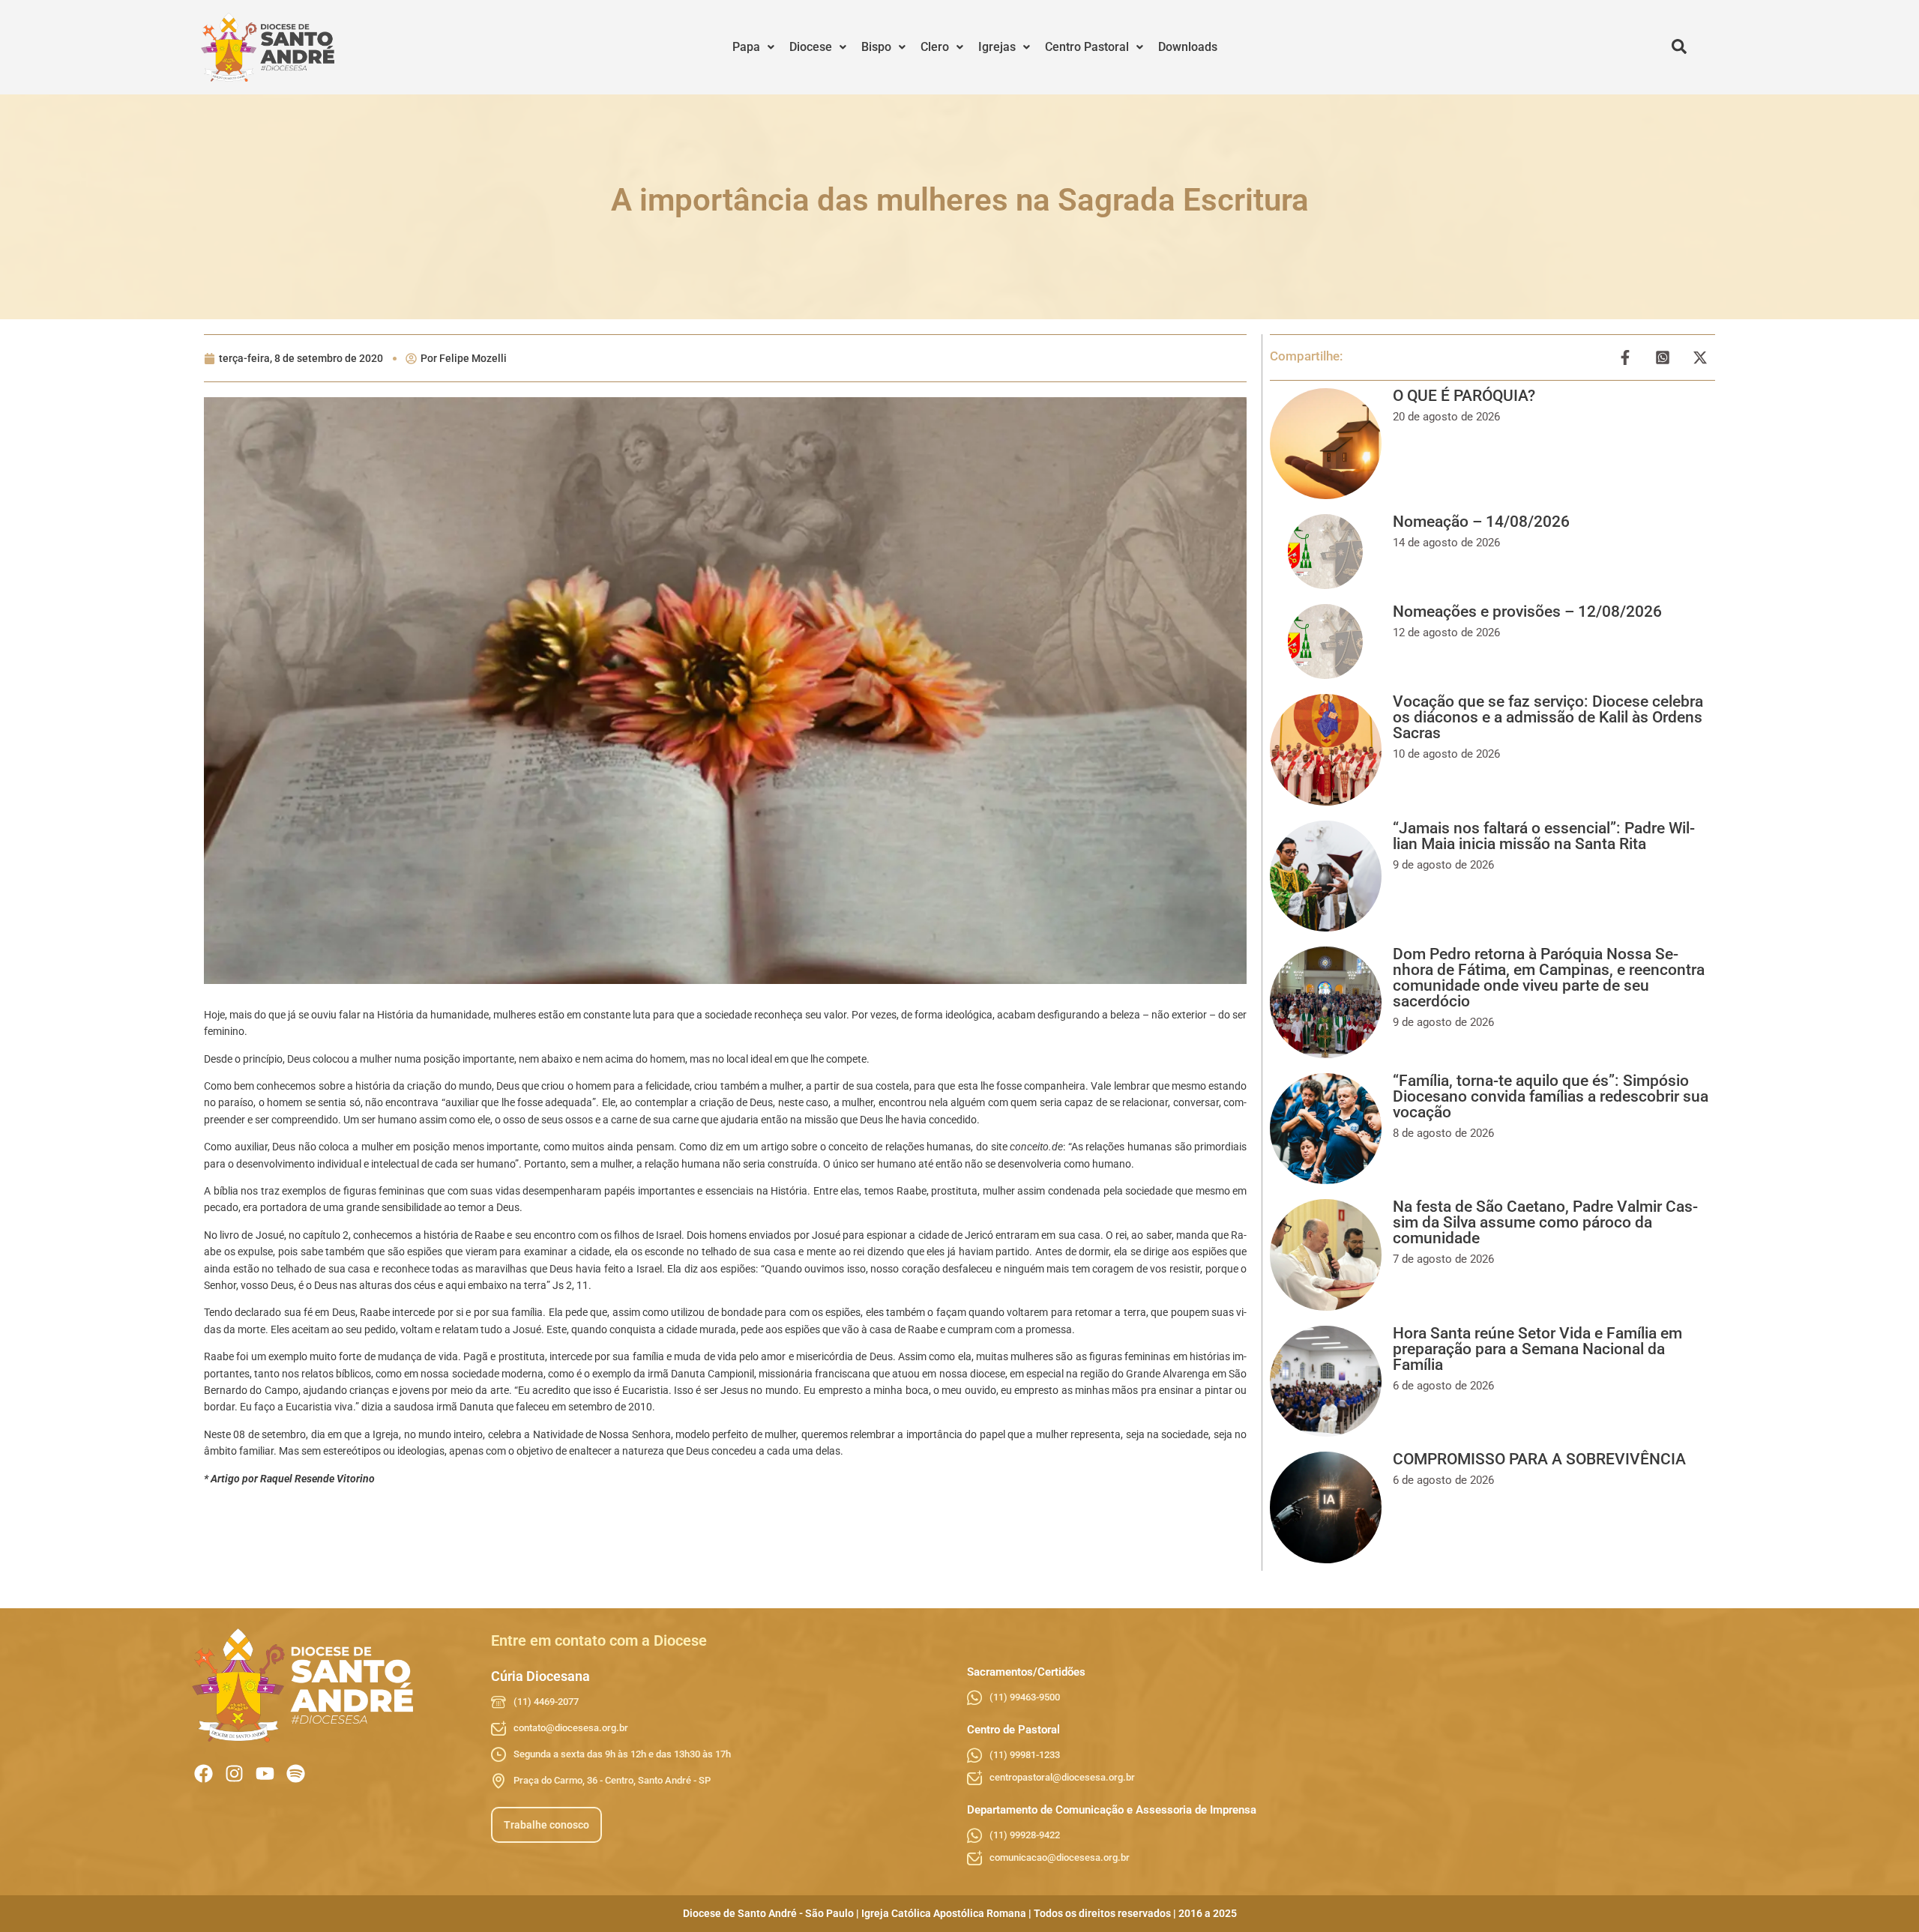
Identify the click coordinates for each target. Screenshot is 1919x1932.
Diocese (811, 47)
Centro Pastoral (1087, 47)
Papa (746, 47)
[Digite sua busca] (1679, 47)
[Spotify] (296, 1773)
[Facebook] (204, 1773)
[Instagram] (234, 1773)
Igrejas (997, 47)
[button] (753, 47)
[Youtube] (265, 1773)
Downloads (1188, 47)
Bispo (876, 47)
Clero (935, 47)
